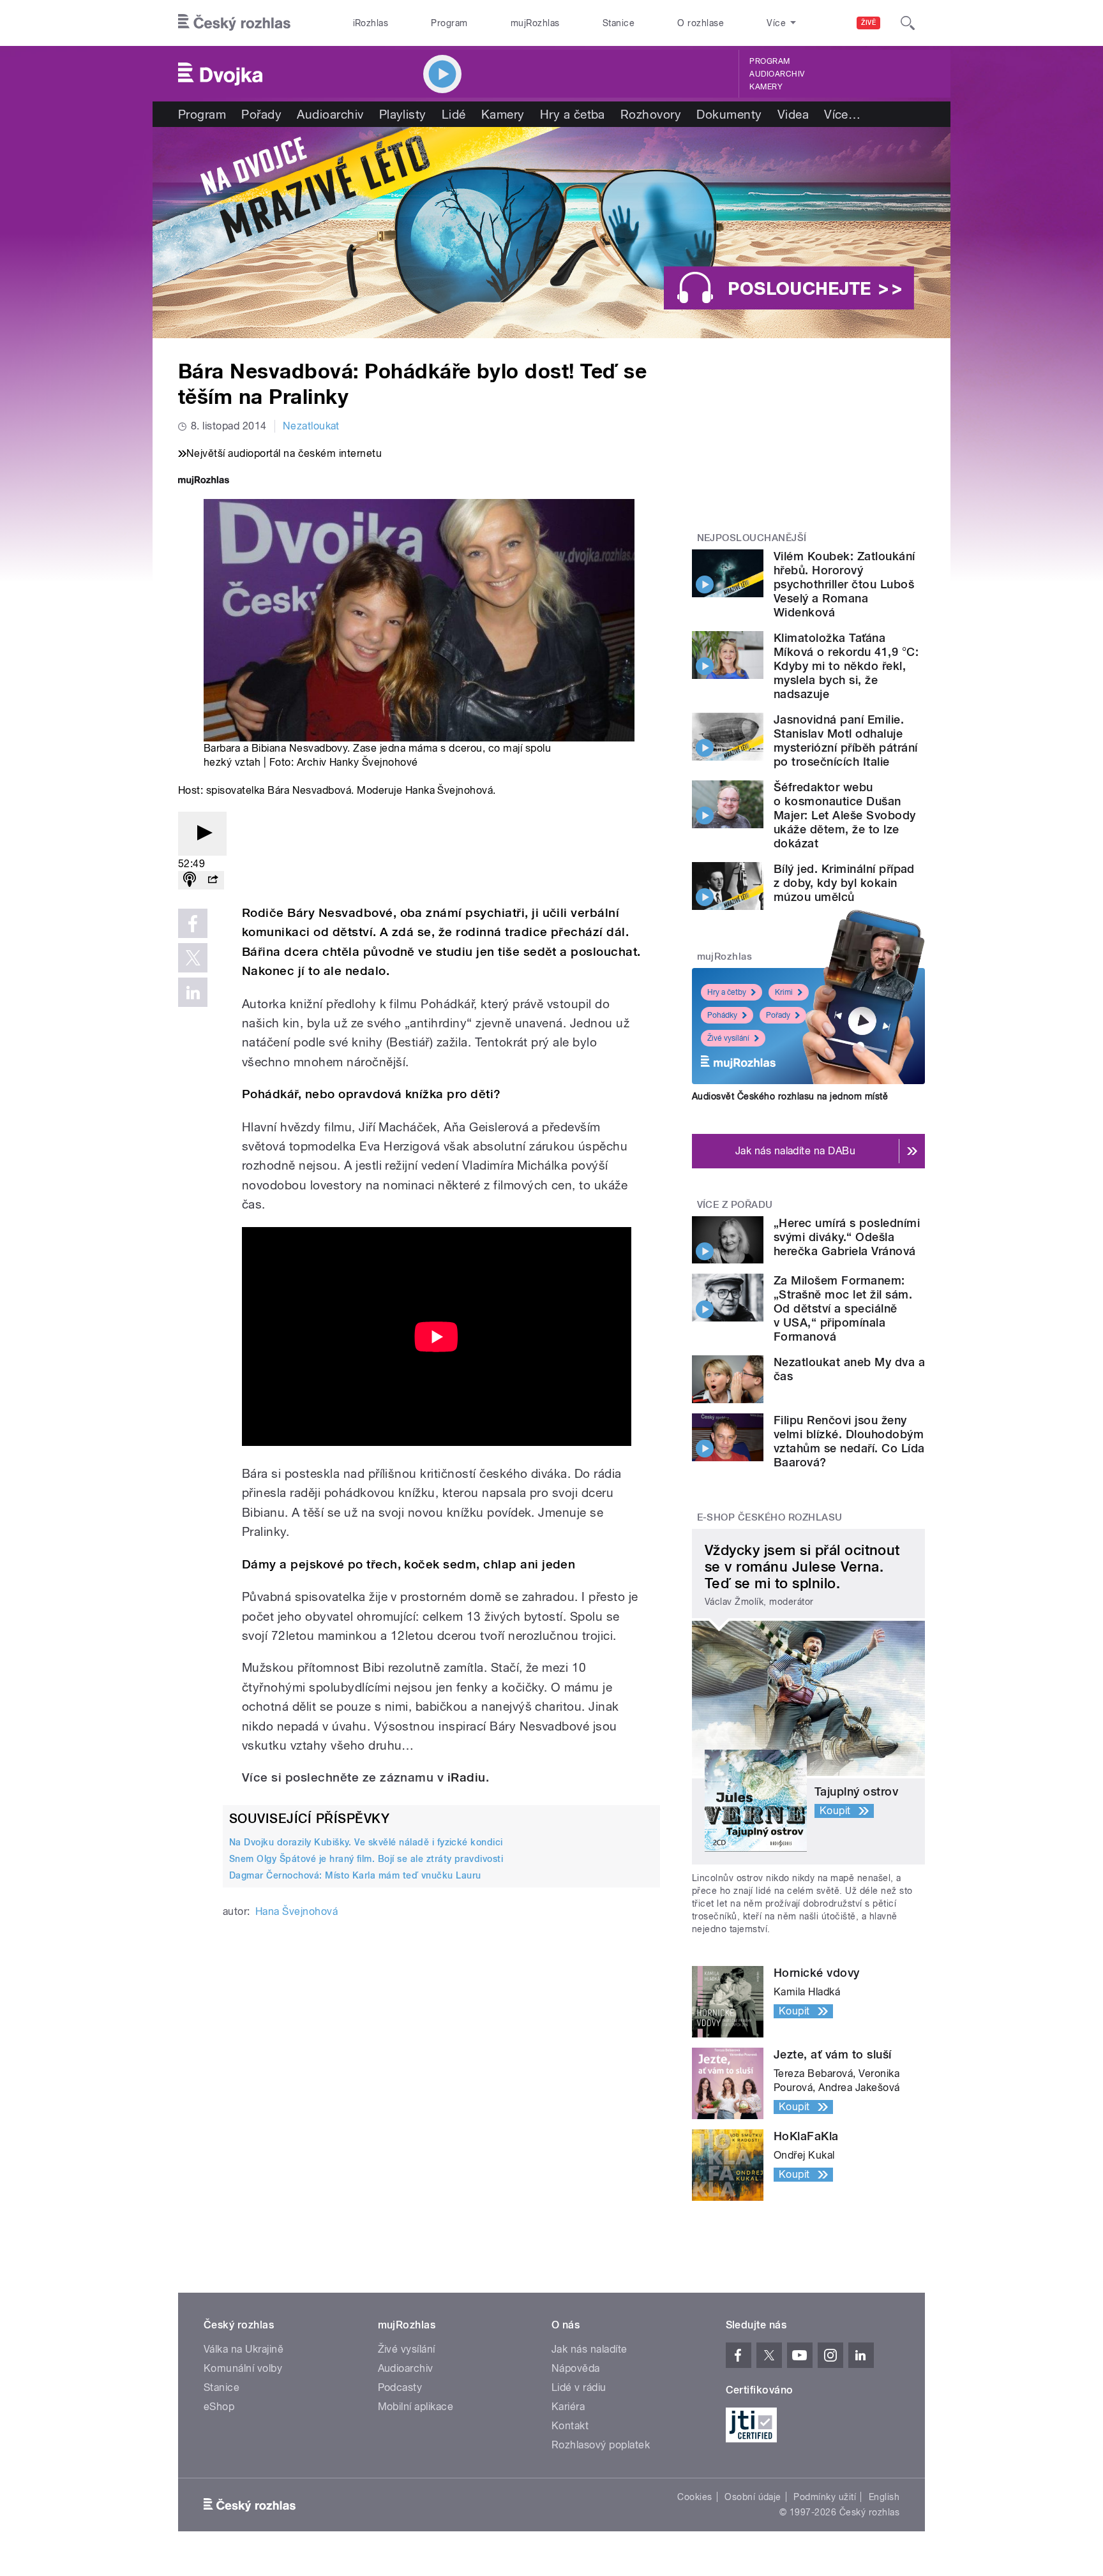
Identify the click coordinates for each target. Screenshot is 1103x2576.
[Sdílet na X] (193, 958)
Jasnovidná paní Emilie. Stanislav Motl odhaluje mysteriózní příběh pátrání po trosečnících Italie (845, 741)
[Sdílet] (213, 880)
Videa (793, 114)
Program (449, 23)
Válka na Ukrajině (244, 2349)
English (884, 2497)
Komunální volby (243, 2368)
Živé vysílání (728, 1038)
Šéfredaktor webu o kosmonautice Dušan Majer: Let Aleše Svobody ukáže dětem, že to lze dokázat (845, 815)
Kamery (766, 87)
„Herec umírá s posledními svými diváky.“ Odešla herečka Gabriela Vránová (847, 1237)
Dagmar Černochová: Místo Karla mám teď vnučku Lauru (355, 1875)
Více (842, 114)
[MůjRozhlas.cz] (204, 481)
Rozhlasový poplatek (601, 2445)
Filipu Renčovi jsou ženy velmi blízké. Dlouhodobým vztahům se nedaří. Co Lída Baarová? (849, 1441)
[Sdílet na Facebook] (193, 923)
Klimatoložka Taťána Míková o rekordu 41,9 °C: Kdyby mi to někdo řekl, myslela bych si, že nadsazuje (846, 666)
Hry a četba (573, 114)
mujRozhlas (535, 23)
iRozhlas (371, 23)
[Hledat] (908, 23)
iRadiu (467, 1777)
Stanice (619, 23)
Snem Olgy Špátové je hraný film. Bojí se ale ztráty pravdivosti (366, 1859)
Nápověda (576, 2368)
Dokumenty (729, 114)
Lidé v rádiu (579, 2387)
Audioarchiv (777, 74)
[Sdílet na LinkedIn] (193, 992)
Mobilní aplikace (416, 2407)
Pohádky (722, 1015)
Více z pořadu (735, 1205)
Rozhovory (651, 114)
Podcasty (400, 2387)
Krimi (784, 992)
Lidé (454, 114)
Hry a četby (727, 992)
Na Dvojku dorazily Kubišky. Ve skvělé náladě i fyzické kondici (366, 1842)
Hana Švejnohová (296, 1911)
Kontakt (570, 2426)
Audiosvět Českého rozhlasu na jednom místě (790, 1096)
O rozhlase (701, 23)
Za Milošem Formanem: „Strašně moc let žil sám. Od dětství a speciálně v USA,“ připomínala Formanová (843, 1308)
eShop (219, 2407)
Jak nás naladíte (589, 2349)
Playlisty (403, 114)
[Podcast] (190, 880)
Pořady (261, 114)
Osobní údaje (753, 2497)
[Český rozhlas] (234, 23)
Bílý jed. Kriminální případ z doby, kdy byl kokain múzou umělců (844, 883)
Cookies (694, 2497)
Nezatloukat (311, 426)
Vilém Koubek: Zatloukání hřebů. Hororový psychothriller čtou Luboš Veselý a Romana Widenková (844, 584)
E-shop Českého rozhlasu (770, 1517)
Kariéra (568, 2407)
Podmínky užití (825, 2497)
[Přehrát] (202, 834)
